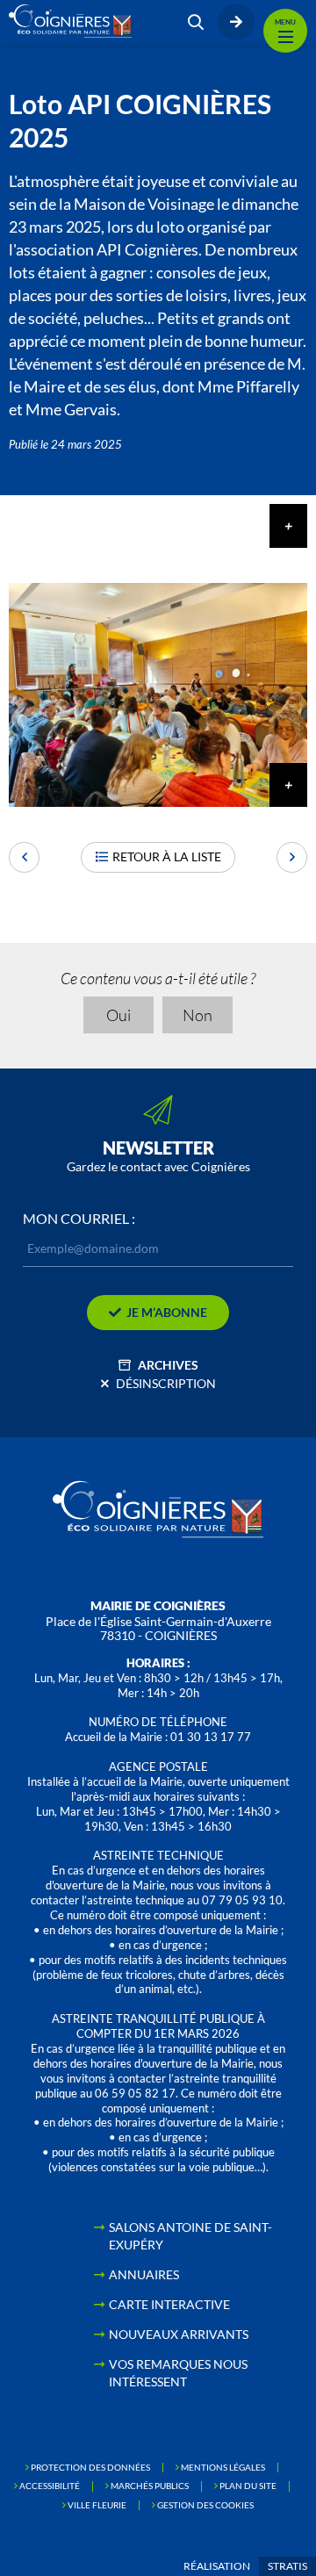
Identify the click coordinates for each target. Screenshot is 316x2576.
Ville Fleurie (97, 2505)
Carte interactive (169, 2304)
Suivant (292, 857)
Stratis (287, 2566)
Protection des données (90, 2467)
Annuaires (144, 2274)
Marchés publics (150, 2486)
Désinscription (166, 1383)
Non (197, 1015)
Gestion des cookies (205, 2505)
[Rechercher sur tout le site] (196, 22)
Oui (118, 1015)
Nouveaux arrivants (179, 2334)
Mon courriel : (79, 1219)
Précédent (24, 857)
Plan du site (248, 2486)
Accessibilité (50, 2486)
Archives (168, 1365)
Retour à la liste (167, 856)
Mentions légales (223, 2467)
